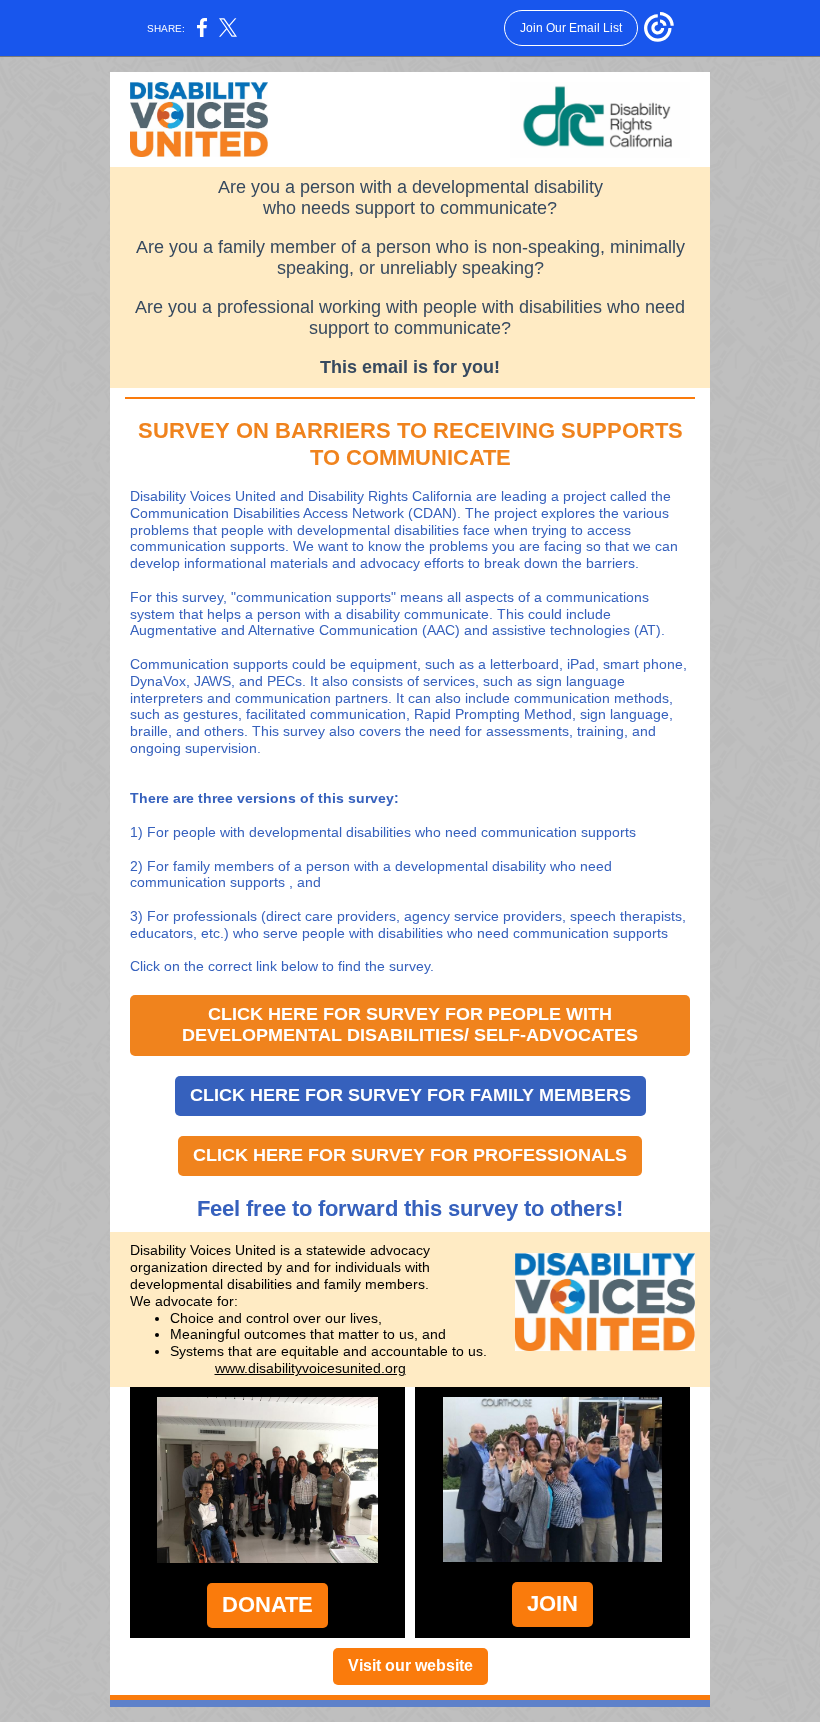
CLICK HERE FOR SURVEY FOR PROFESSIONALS (410, 1155)
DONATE (267, 1604)
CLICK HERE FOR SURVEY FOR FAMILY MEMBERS (410, 1095)
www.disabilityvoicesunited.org (310, 1368)
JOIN (552, 1603)
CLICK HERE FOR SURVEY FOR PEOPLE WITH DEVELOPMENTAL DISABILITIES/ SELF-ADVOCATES (410, 1024)
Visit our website (410, 1665)
